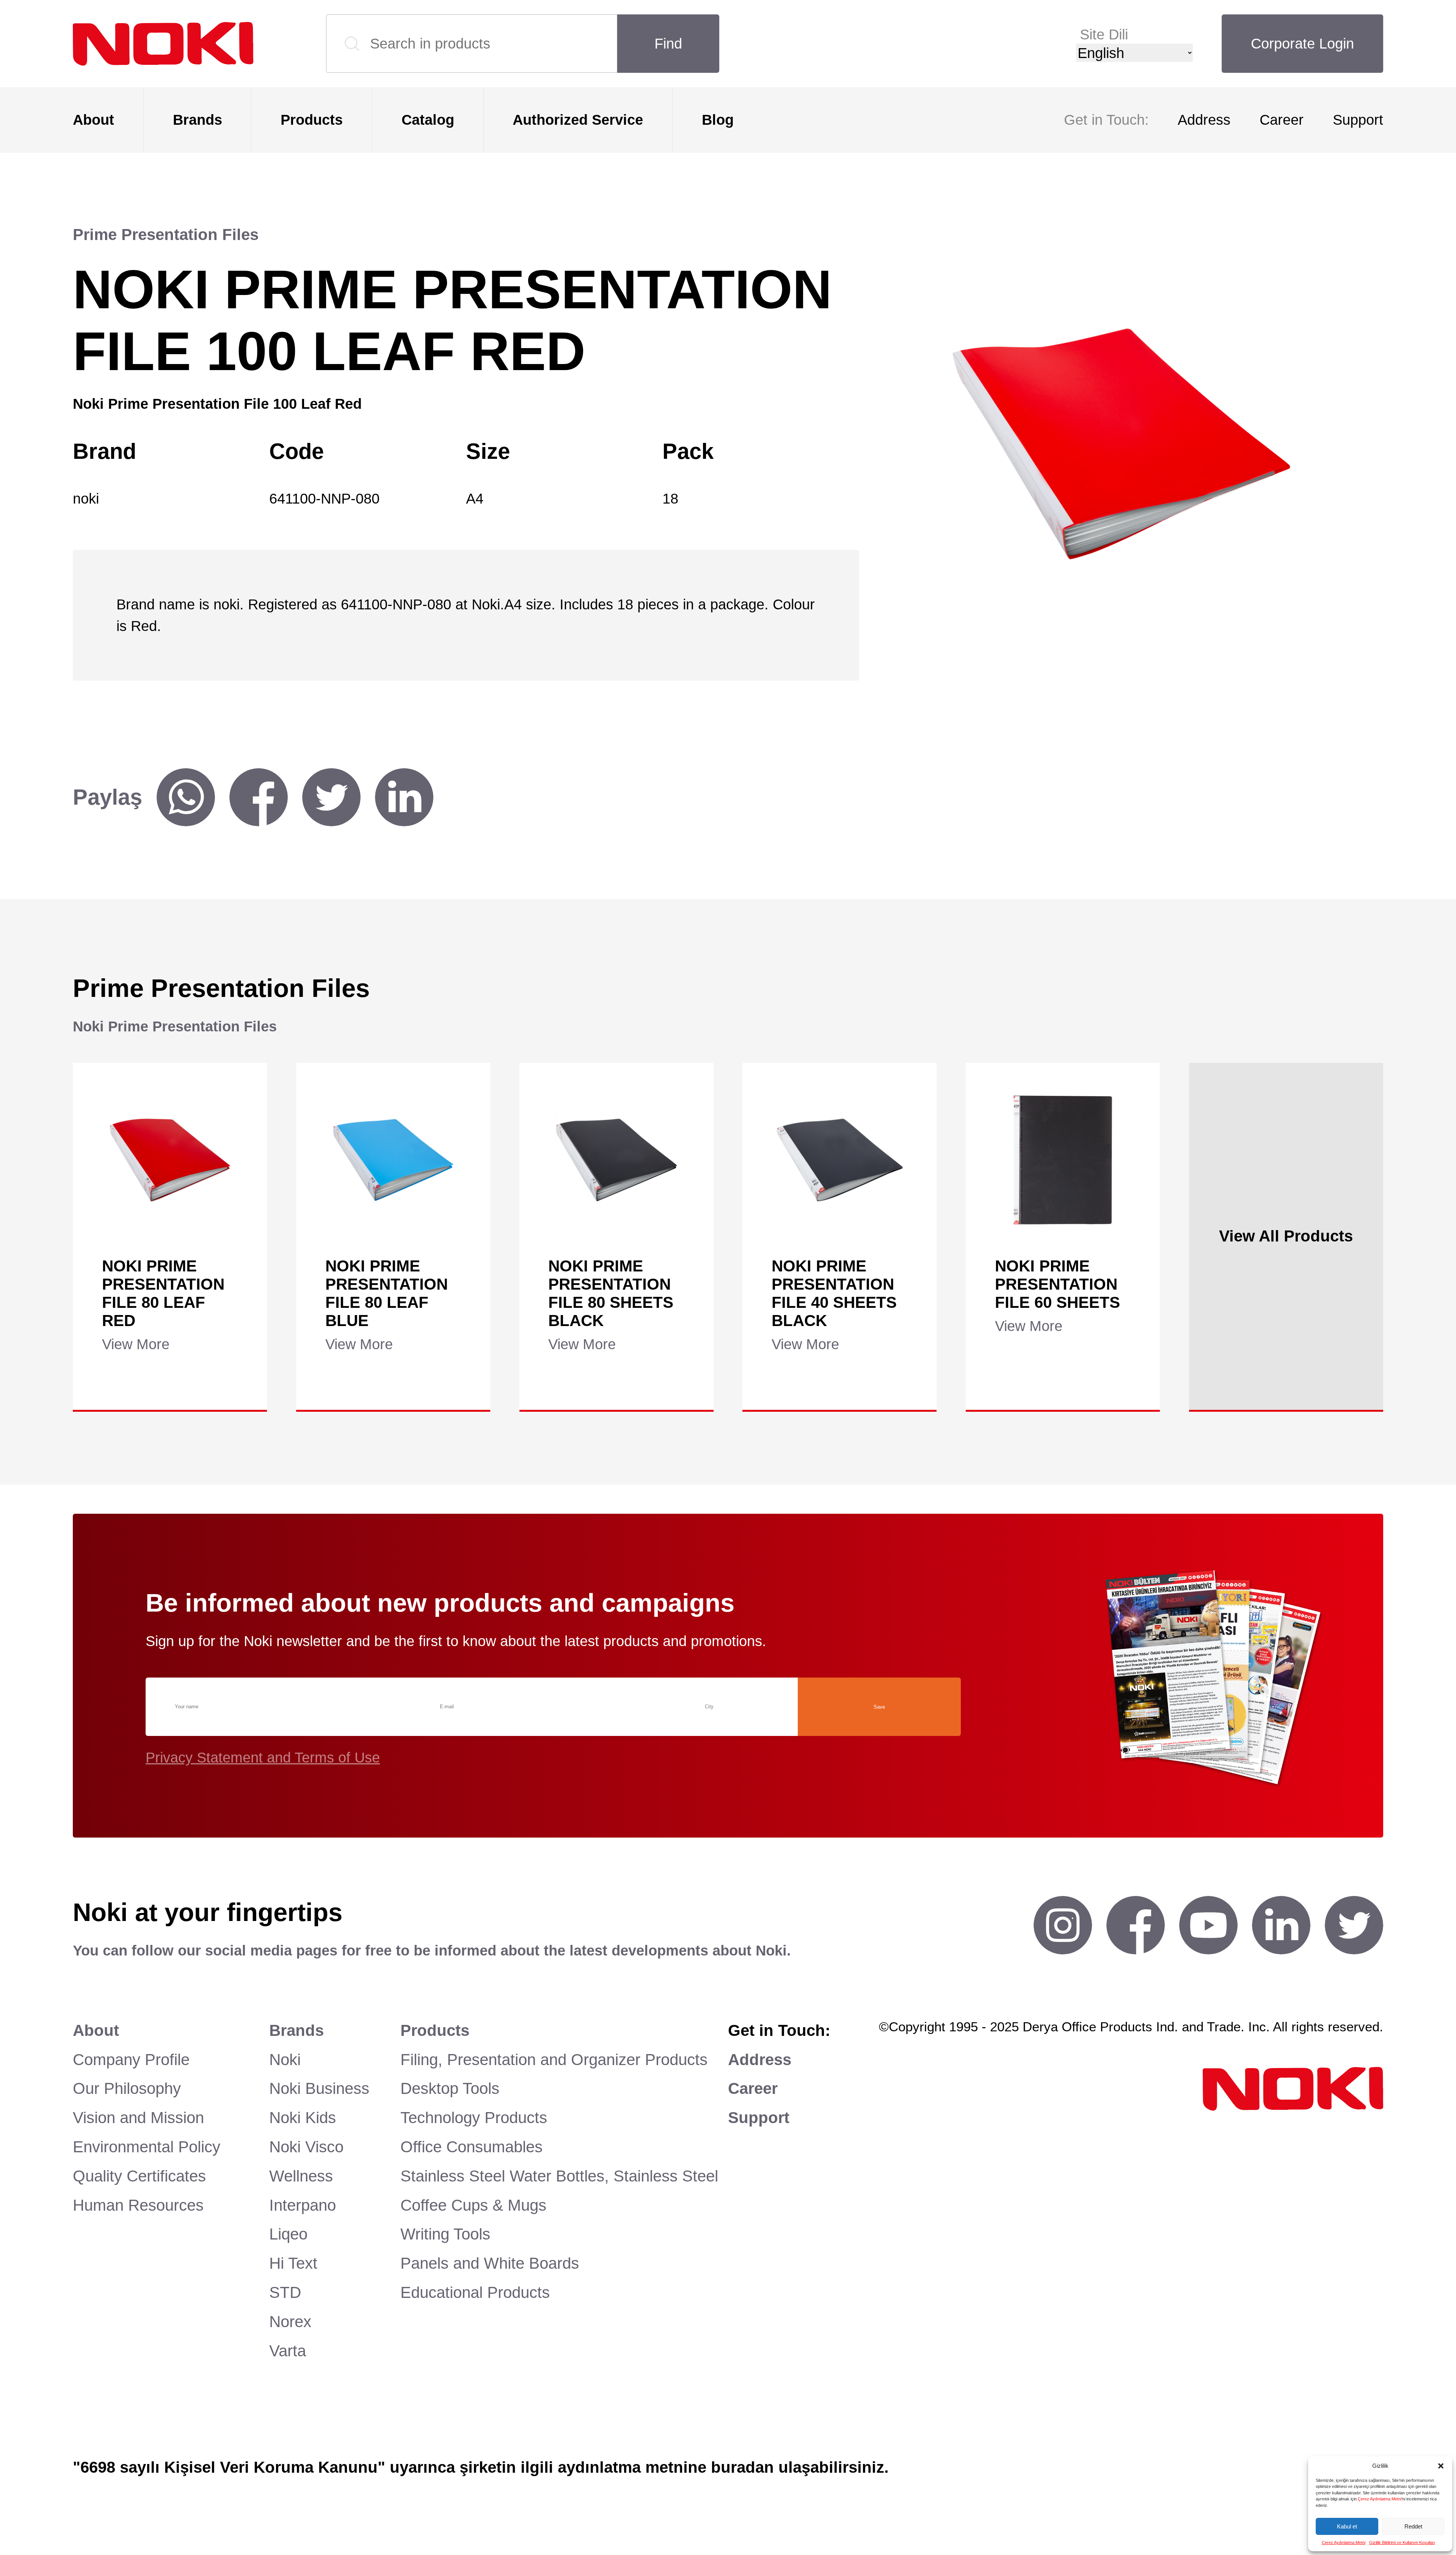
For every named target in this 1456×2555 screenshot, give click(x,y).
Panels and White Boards (490, 2263)
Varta (288, 2351)
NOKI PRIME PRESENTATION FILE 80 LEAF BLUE (387, 1293)
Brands (198, 120)
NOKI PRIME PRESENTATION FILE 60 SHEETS (1057, 1284)
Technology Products (474, 2118)
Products (312, 120)
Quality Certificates (139, 2176)
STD (285, 2292)
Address (1204, 120)
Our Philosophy (127, 2088)
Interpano (303, 2205)
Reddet (1413, 2526)
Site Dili (1104, 34)
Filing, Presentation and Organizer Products (554, 2060)
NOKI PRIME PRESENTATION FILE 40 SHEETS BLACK (834, 1293)
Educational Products (475, 2292)
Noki (285, 2060)
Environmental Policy (147, 2147)
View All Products (1286, 1236)
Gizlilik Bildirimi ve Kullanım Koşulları (1402, 2542)
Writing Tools (445, 2234)
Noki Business (319, 2088)
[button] (1441, 2466)
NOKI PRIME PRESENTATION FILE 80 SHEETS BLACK (611, 1293)
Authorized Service (578, 120)
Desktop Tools (450, 2088)
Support (1358, 120)
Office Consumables (471, 2147)
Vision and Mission (138, 2118)
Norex (290, 2322)
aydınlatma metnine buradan (666, 2467)
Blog (718, 120)
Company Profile (131, 2060)
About (93, 120)
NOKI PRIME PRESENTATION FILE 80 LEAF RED (163, 1293)
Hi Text (293, 2263)
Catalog (428, 120)
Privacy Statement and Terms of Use (263, 1757)
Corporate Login (1302, 43)
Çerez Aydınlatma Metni (1380, 2499)
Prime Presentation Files (166, 235)
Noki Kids (303, 2118)
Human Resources (138, 2205)
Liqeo (288, 2234)
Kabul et (1347, 2526)
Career (1282, 120)
